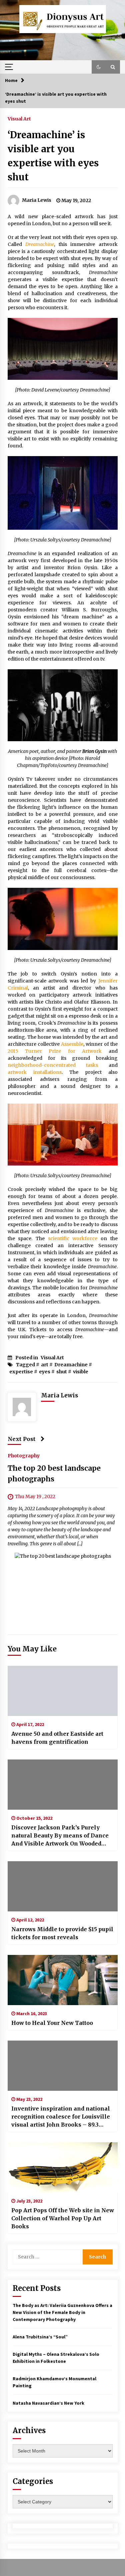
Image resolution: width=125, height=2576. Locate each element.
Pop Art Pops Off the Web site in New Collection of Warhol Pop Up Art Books (63, 2218)
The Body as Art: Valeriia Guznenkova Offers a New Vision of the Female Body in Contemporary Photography (62, 2312)
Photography (24, 1455)
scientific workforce (73, 1238)
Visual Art (19, 118)
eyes (45, 1372)
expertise (21, 1372)
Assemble (72, 1044)
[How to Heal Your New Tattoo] (63, 1980)
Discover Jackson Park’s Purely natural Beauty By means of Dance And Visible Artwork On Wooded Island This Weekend (60, 1836)
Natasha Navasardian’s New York (48, 2403)
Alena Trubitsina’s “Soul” (40, 2337)
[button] (99, 67)
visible (81, 1372)
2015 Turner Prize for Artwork (55, 1051)
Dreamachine (40, 244)
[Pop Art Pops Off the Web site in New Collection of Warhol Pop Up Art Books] (63, 2167)
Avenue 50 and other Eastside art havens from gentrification (57, 1738)
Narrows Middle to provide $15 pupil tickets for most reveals (62, 1933)
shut (62, 1372)
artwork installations (35, 1072)
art (45, 1365)
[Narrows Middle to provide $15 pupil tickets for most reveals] (63, 1886)
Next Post (22, 1439)
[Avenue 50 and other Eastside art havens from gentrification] (63, 1691)
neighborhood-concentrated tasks (53, 1065)
